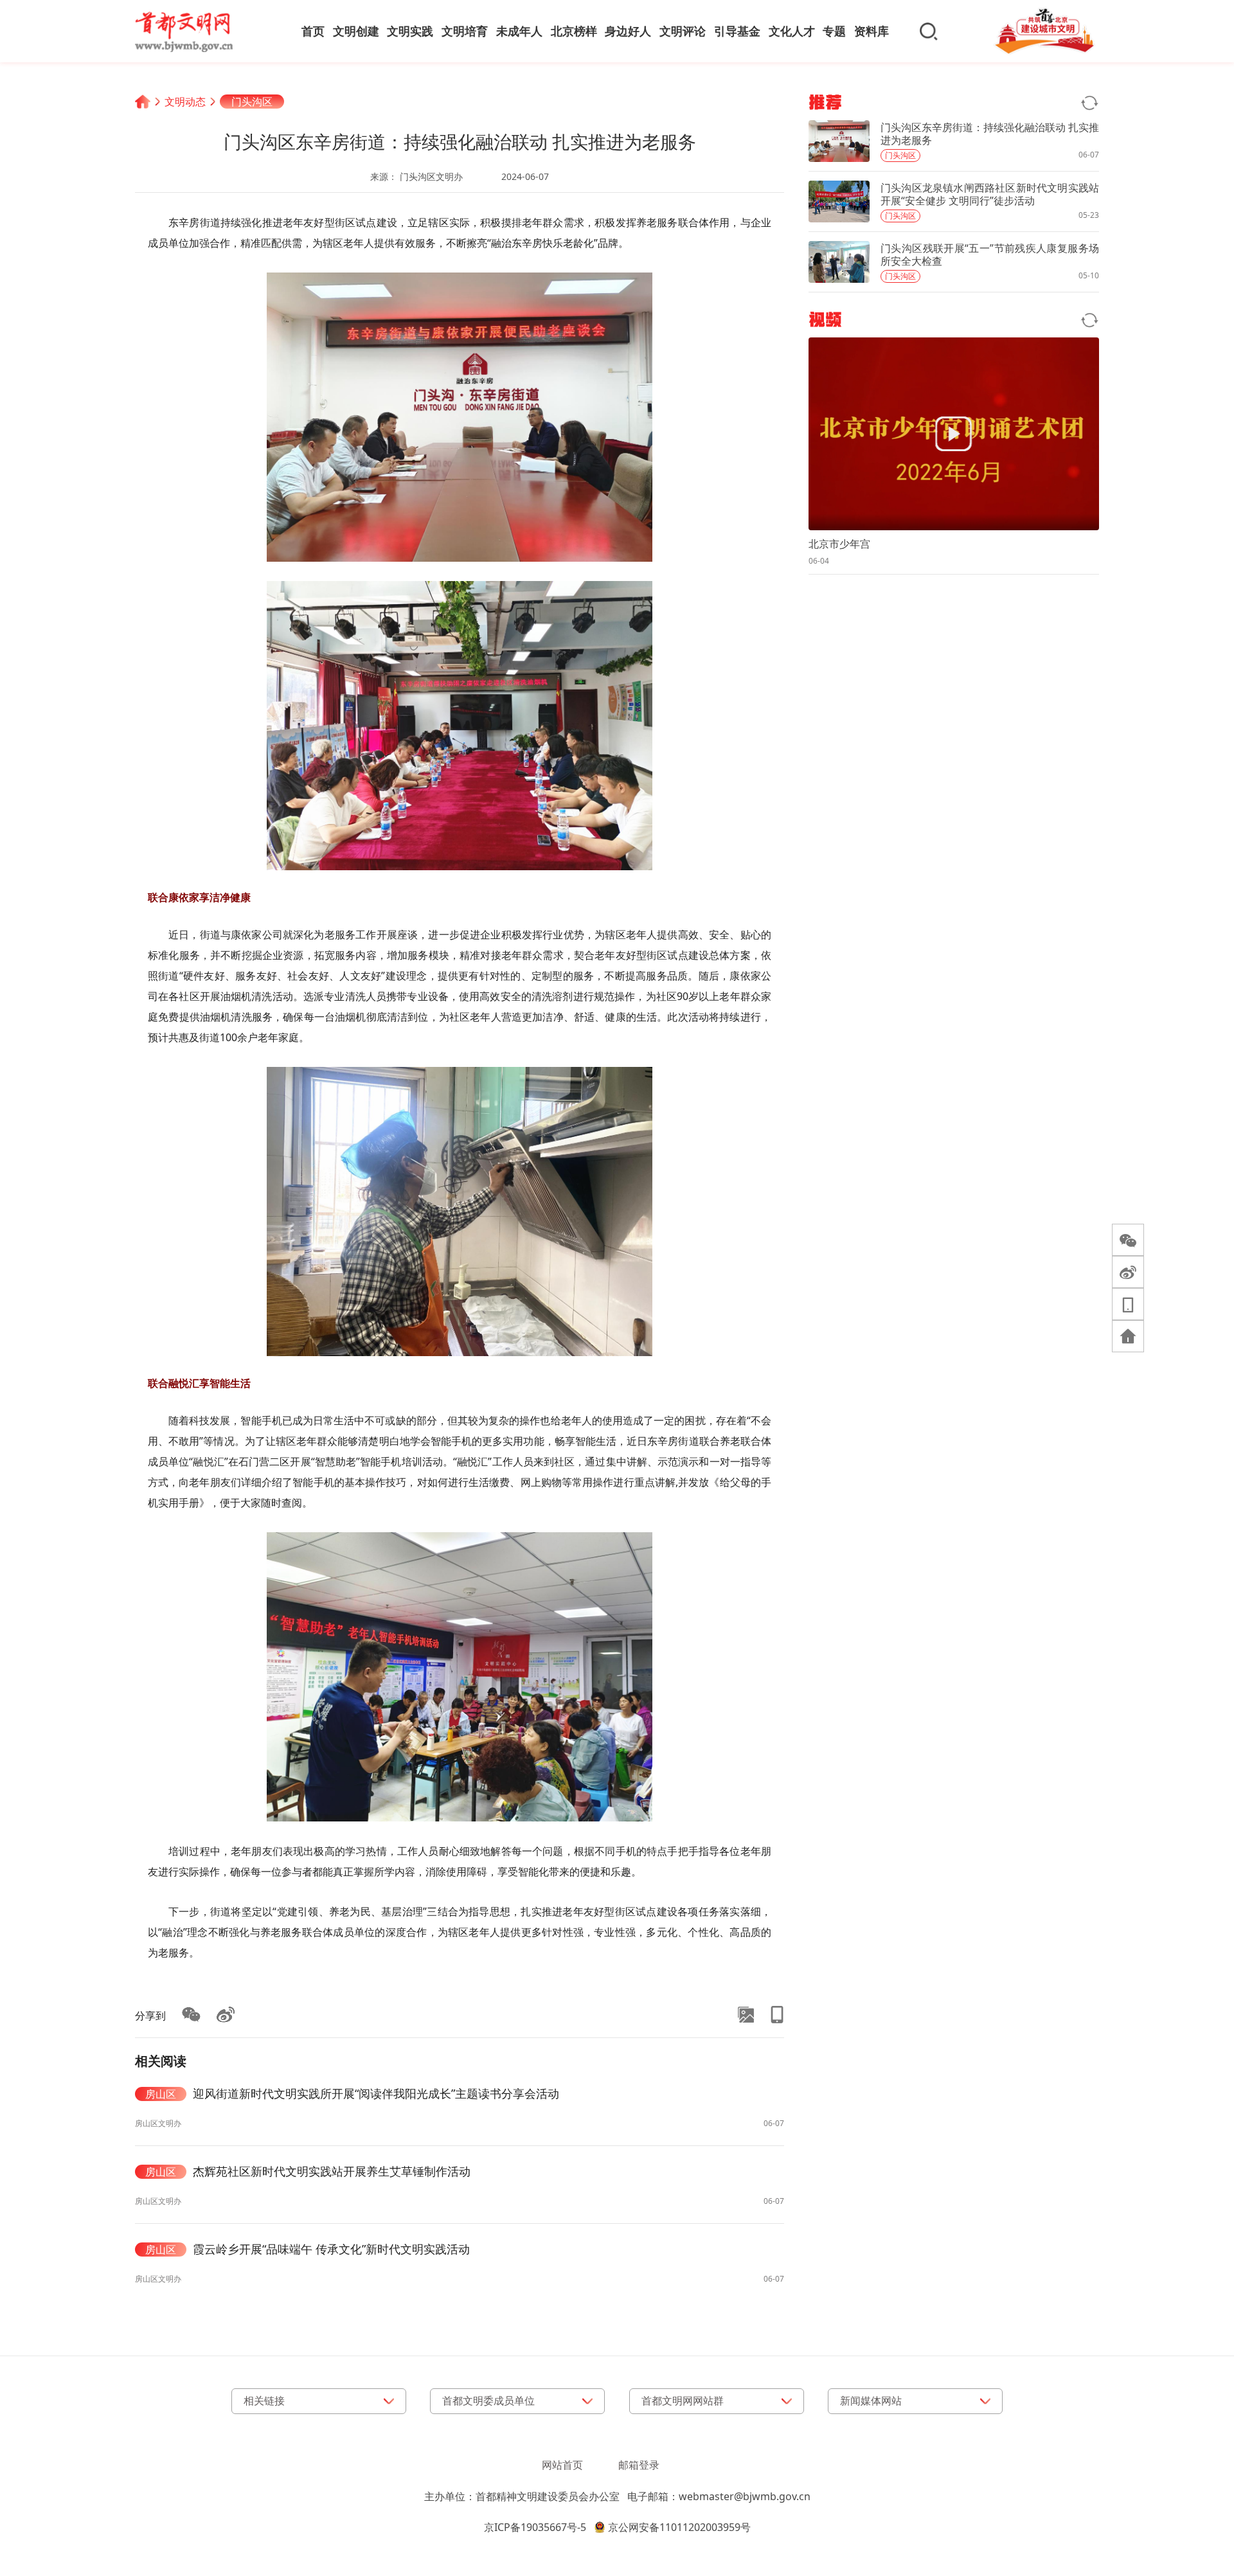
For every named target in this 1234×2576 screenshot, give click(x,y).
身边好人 (628, 31)
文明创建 (356, 31)
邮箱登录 (639, 2465)
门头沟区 (252, 102)
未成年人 (519, 31)
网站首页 (562, 2465)
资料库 (872, 31)
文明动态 (185, 102)
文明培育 (465, 31)
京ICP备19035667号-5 (535, 2527)
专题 (834, 31)
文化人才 (792, 31)
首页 (313, 31)
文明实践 (410, 31)
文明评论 (683, 31)
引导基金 (737, 31)
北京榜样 (574, 31)
